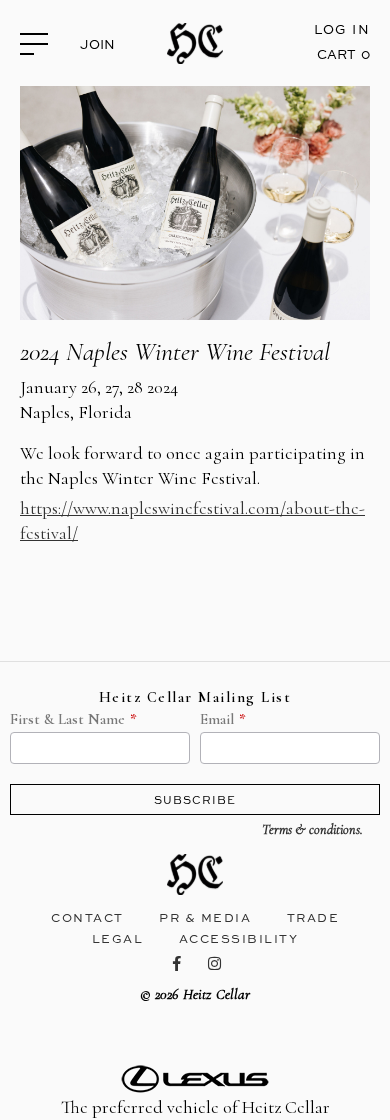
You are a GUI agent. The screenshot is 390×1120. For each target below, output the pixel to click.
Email (217, 720)
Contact (87, 917)
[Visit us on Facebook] (178, 964)
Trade (313, 917)
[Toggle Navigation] (42, 43)
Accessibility (239, 938)
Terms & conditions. (312, 830)
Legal (118, 938)
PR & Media (205, 917)
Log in (342, 29)
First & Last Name (67, 720)
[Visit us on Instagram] (215, 964)
